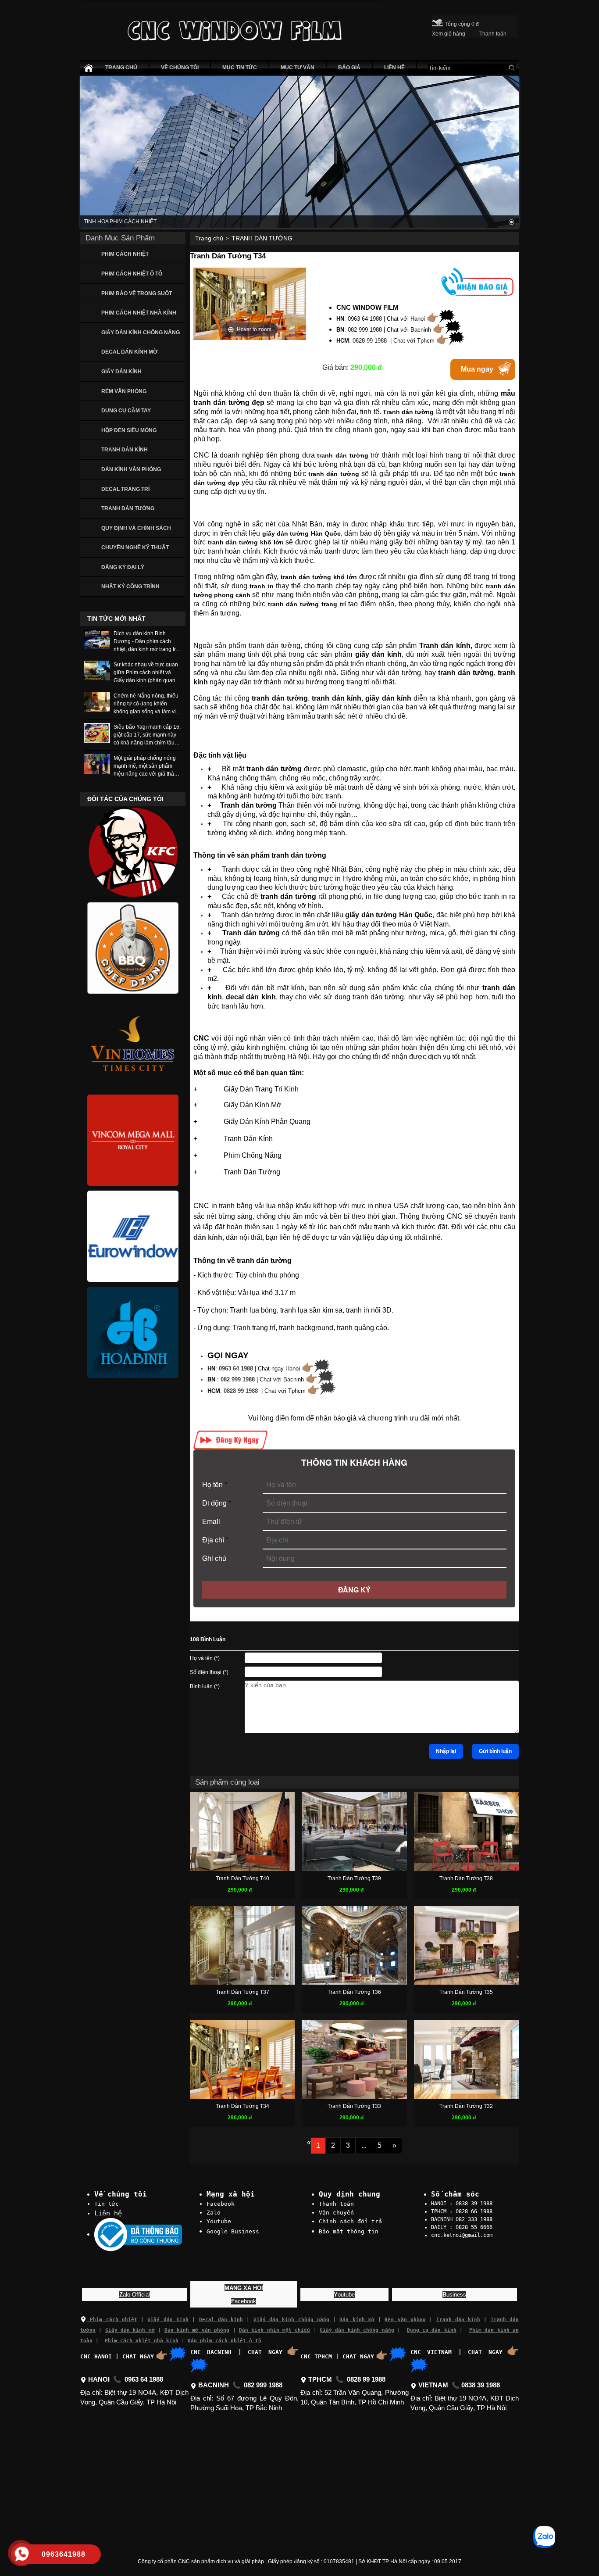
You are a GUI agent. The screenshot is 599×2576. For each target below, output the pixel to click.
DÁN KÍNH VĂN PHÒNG (131, 469)
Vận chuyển (336, 2213)
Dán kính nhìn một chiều (275, 2330)
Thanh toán (336, 2204)
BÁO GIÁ (349, 68)
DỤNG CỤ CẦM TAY (126, 411)
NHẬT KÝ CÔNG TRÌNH (130, 587)
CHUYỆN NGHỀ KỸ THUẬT (135, 547)
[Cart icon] (437, 21)
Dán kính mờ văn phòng (197, 2330)
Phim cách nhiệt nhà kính (142, 2341)
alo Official (135, 2295)
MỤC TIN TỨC (240, 68)
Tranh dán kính (458, 2320)
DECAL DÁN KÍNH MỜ (129, 352)
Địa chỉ (215, 1540)
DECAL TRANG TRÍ (125, 489)
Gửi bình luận (495, 1751)
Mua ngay (477, 369)
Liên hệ (108, 2213)
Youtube (219, 2221)
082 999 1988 (238, 1379)
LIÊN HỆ (394, 68)
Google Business (233, 2231)
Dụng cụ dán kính (432, 2330)
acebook (244, 2301)
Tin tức (107, 2204)
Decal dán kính (221, 2320)
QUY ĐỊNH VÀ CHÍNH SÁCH (136, 528)
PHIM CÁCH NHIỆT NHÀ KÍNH (139, 313)
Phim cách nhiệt (112, 2320)
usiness (454, 2295)
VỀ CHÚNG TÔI (180, 68)
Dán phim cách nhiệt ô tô (225, 2341)
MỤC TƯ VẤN (298, 68)
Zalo (214, 2213)
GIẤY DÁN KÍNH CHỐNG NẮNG (141, 333)
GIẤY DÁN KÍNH (121, 372)
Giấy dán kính (168, 2320)
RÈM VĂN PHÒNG (124, 391)
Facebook (221, 2204)
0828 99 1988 (241, 1391)
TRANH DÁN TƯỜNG (128, 508)
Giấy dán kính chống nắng (291, 2320)
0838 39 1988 (481, 2385)
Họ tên (215, 1484)
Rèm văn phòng (405, 2320)
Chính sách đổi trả (350, 2221)
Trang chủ (209, 238)
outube (344, 2295)
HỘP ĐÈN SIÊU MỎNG (129, 430)
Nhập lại (446, 1751)
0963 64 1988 (236, 1368)
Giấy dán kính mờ (130, 2330)
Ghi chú (214, 1558)
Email (211, 1521)
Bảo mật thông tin (349, 2231)
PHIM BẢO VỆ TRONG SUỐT (137, 293)
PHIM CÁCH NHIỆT (125, 254)
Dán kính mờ (357, 2320)
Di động (217, 1503)
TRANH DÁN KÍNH (125, 450)
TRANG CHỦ (121, 68)
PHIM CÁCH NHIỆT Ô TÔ (132, 274)
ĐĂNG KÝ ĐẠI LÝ (123, 567)
